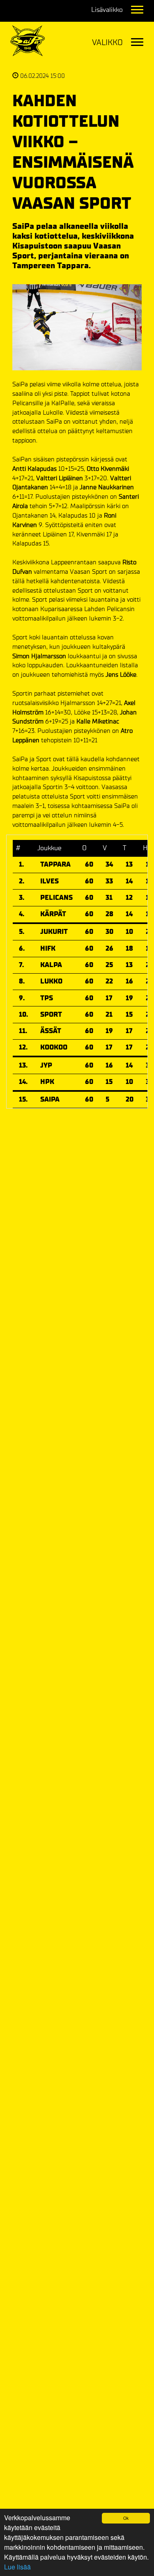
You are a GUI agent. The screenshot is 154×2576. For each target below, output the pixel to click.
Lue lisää (17, 2567)
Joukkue (49, 848)
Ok (126, 2518)
